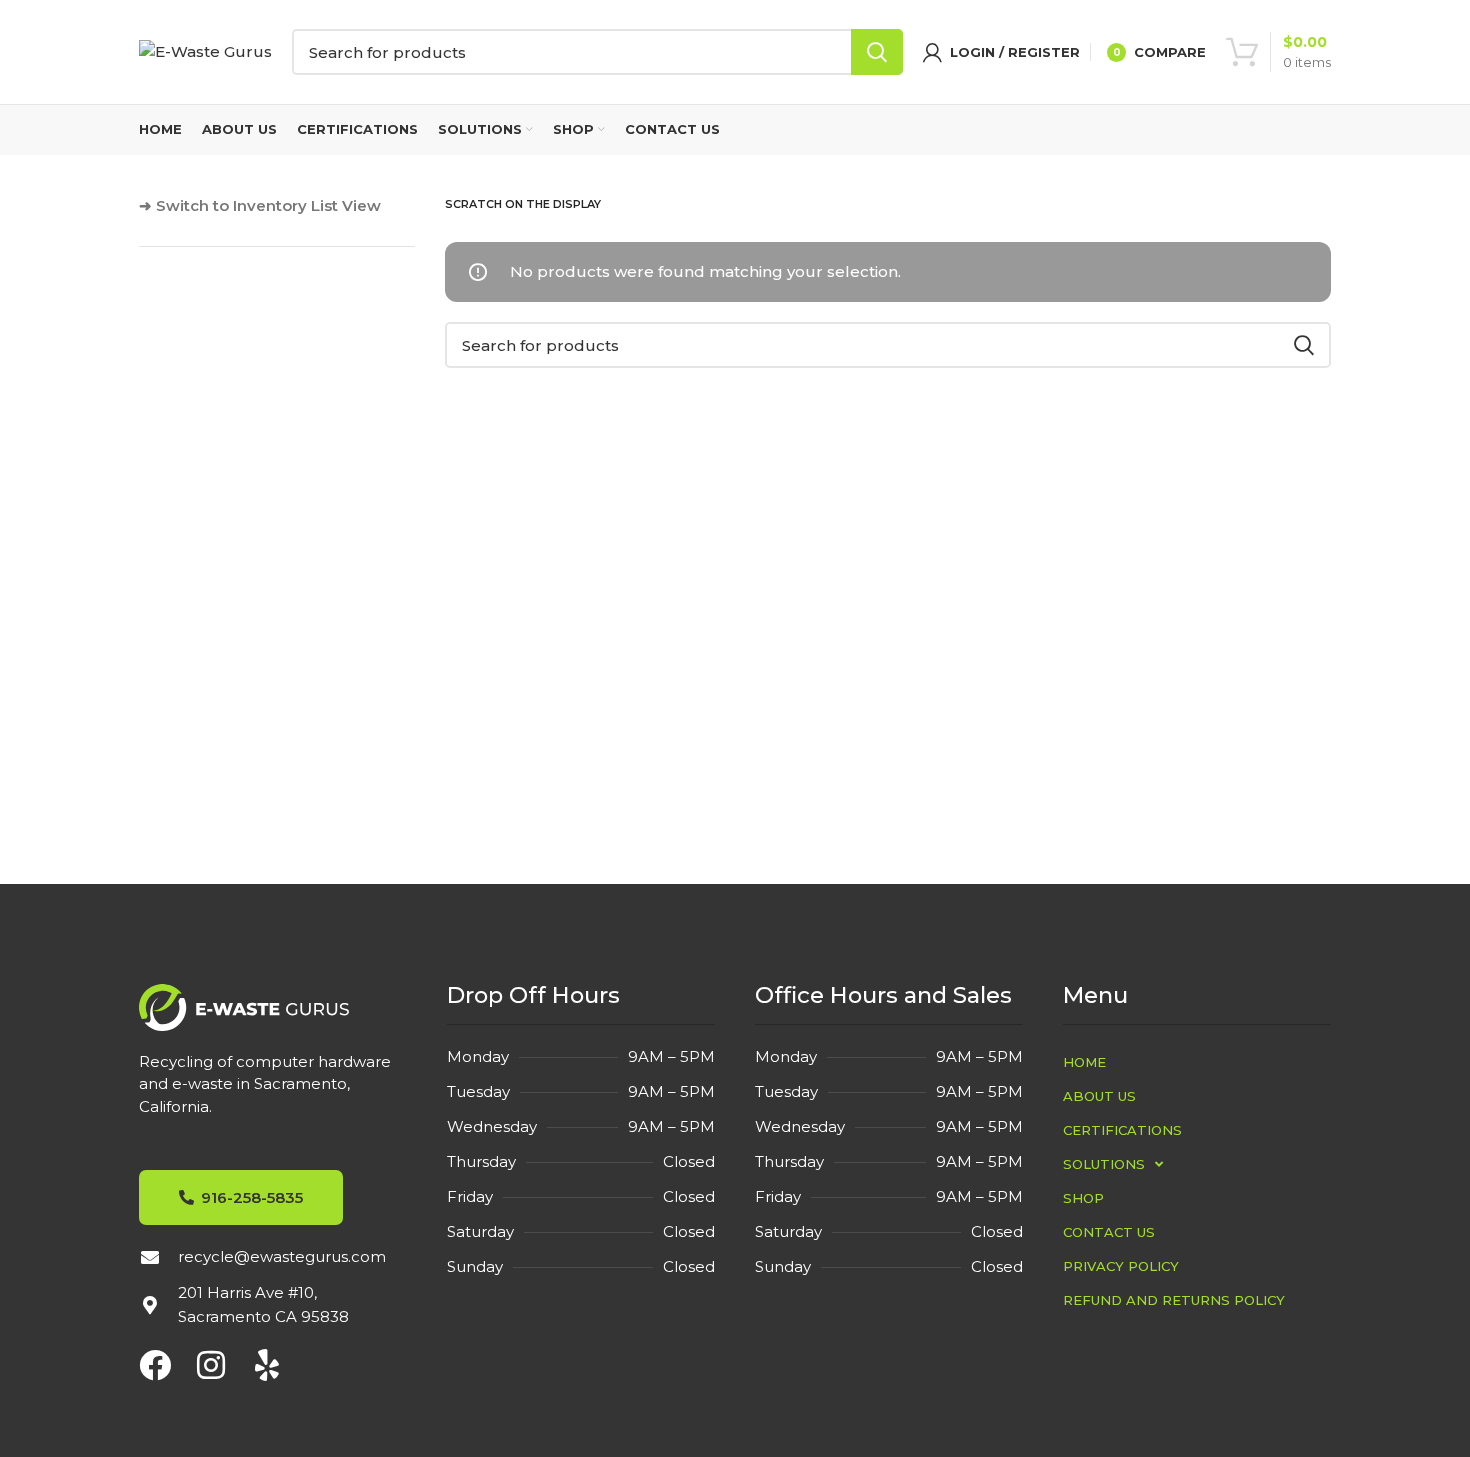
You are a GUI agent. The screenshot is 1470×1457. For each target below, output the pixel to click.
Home (1084, 1062)
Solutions (1104, 1164)
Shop (1083, 1198)
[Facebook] (155, 1365)
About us (1099, 1096)
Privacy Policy (1121, 1266)
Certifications (1122, 1130)
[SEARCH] (877, 52)
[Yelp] (267, 1365)
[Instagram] (211, 1365)
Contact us (1109, 1232)
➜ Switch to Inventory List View (260, 205)
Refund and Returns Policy (1174, 1300)
